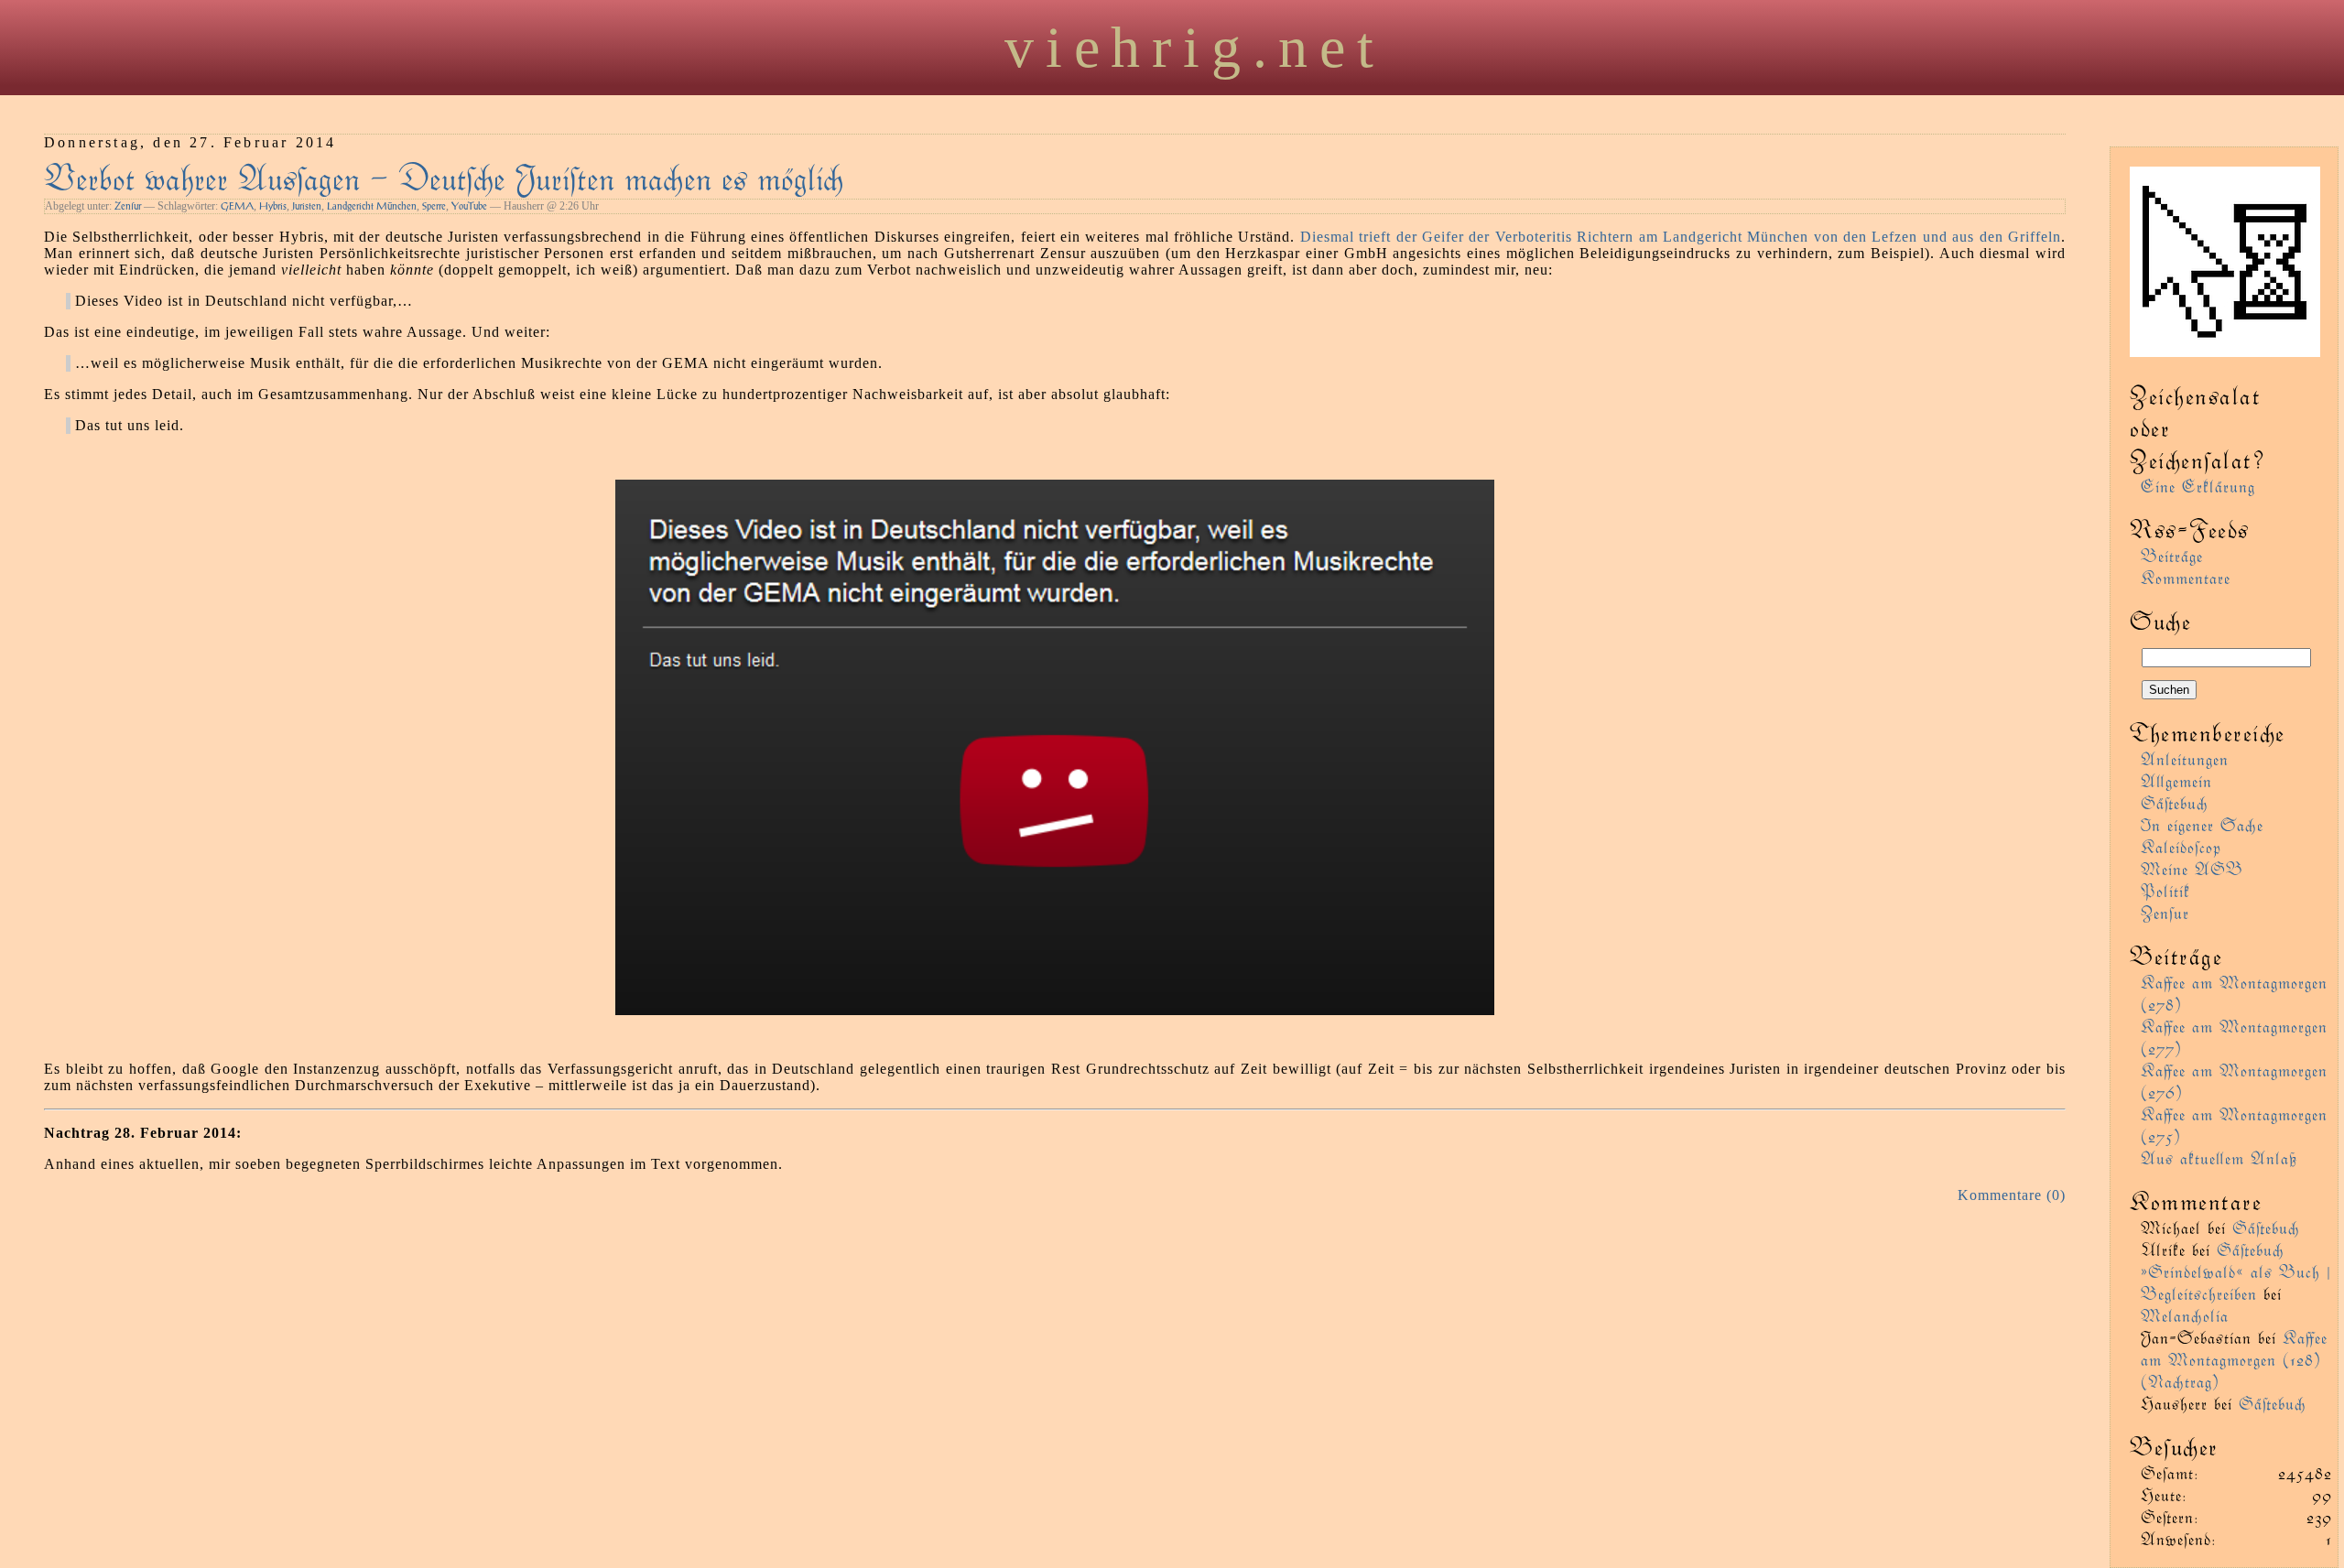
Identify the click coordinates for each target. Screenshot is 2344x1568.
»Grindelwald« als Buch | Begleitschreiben (2236, 1282)
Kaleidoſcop (2181, 846)
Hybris (273, 206)
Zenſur (128, 206)
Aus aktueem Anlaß (2219, 1157)
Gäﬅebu (2175, 802)
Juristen (307, 206)
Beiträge (2172, 555)
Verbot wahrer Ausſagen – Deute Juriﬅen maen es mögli (444, 176)
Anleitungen (2185, 758)
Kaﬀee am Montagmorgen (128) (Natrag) (2234, 1359)
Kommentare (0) (2012, 1195)
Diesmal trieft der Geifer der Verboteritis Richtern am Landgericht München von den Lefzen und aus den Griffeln (1681, 237)
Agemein (2176, 780)
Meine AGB (2192, 868)
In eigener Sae (2202, 824)
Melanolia (2185, 1315)
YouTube (469, 206)
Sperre (434, 206)
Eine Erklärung (2198, 486)
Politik (2165, 890)
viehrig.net (1195, 47)
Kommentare (2186, 577)
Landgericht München (372, 206)
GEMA (237, 206)
